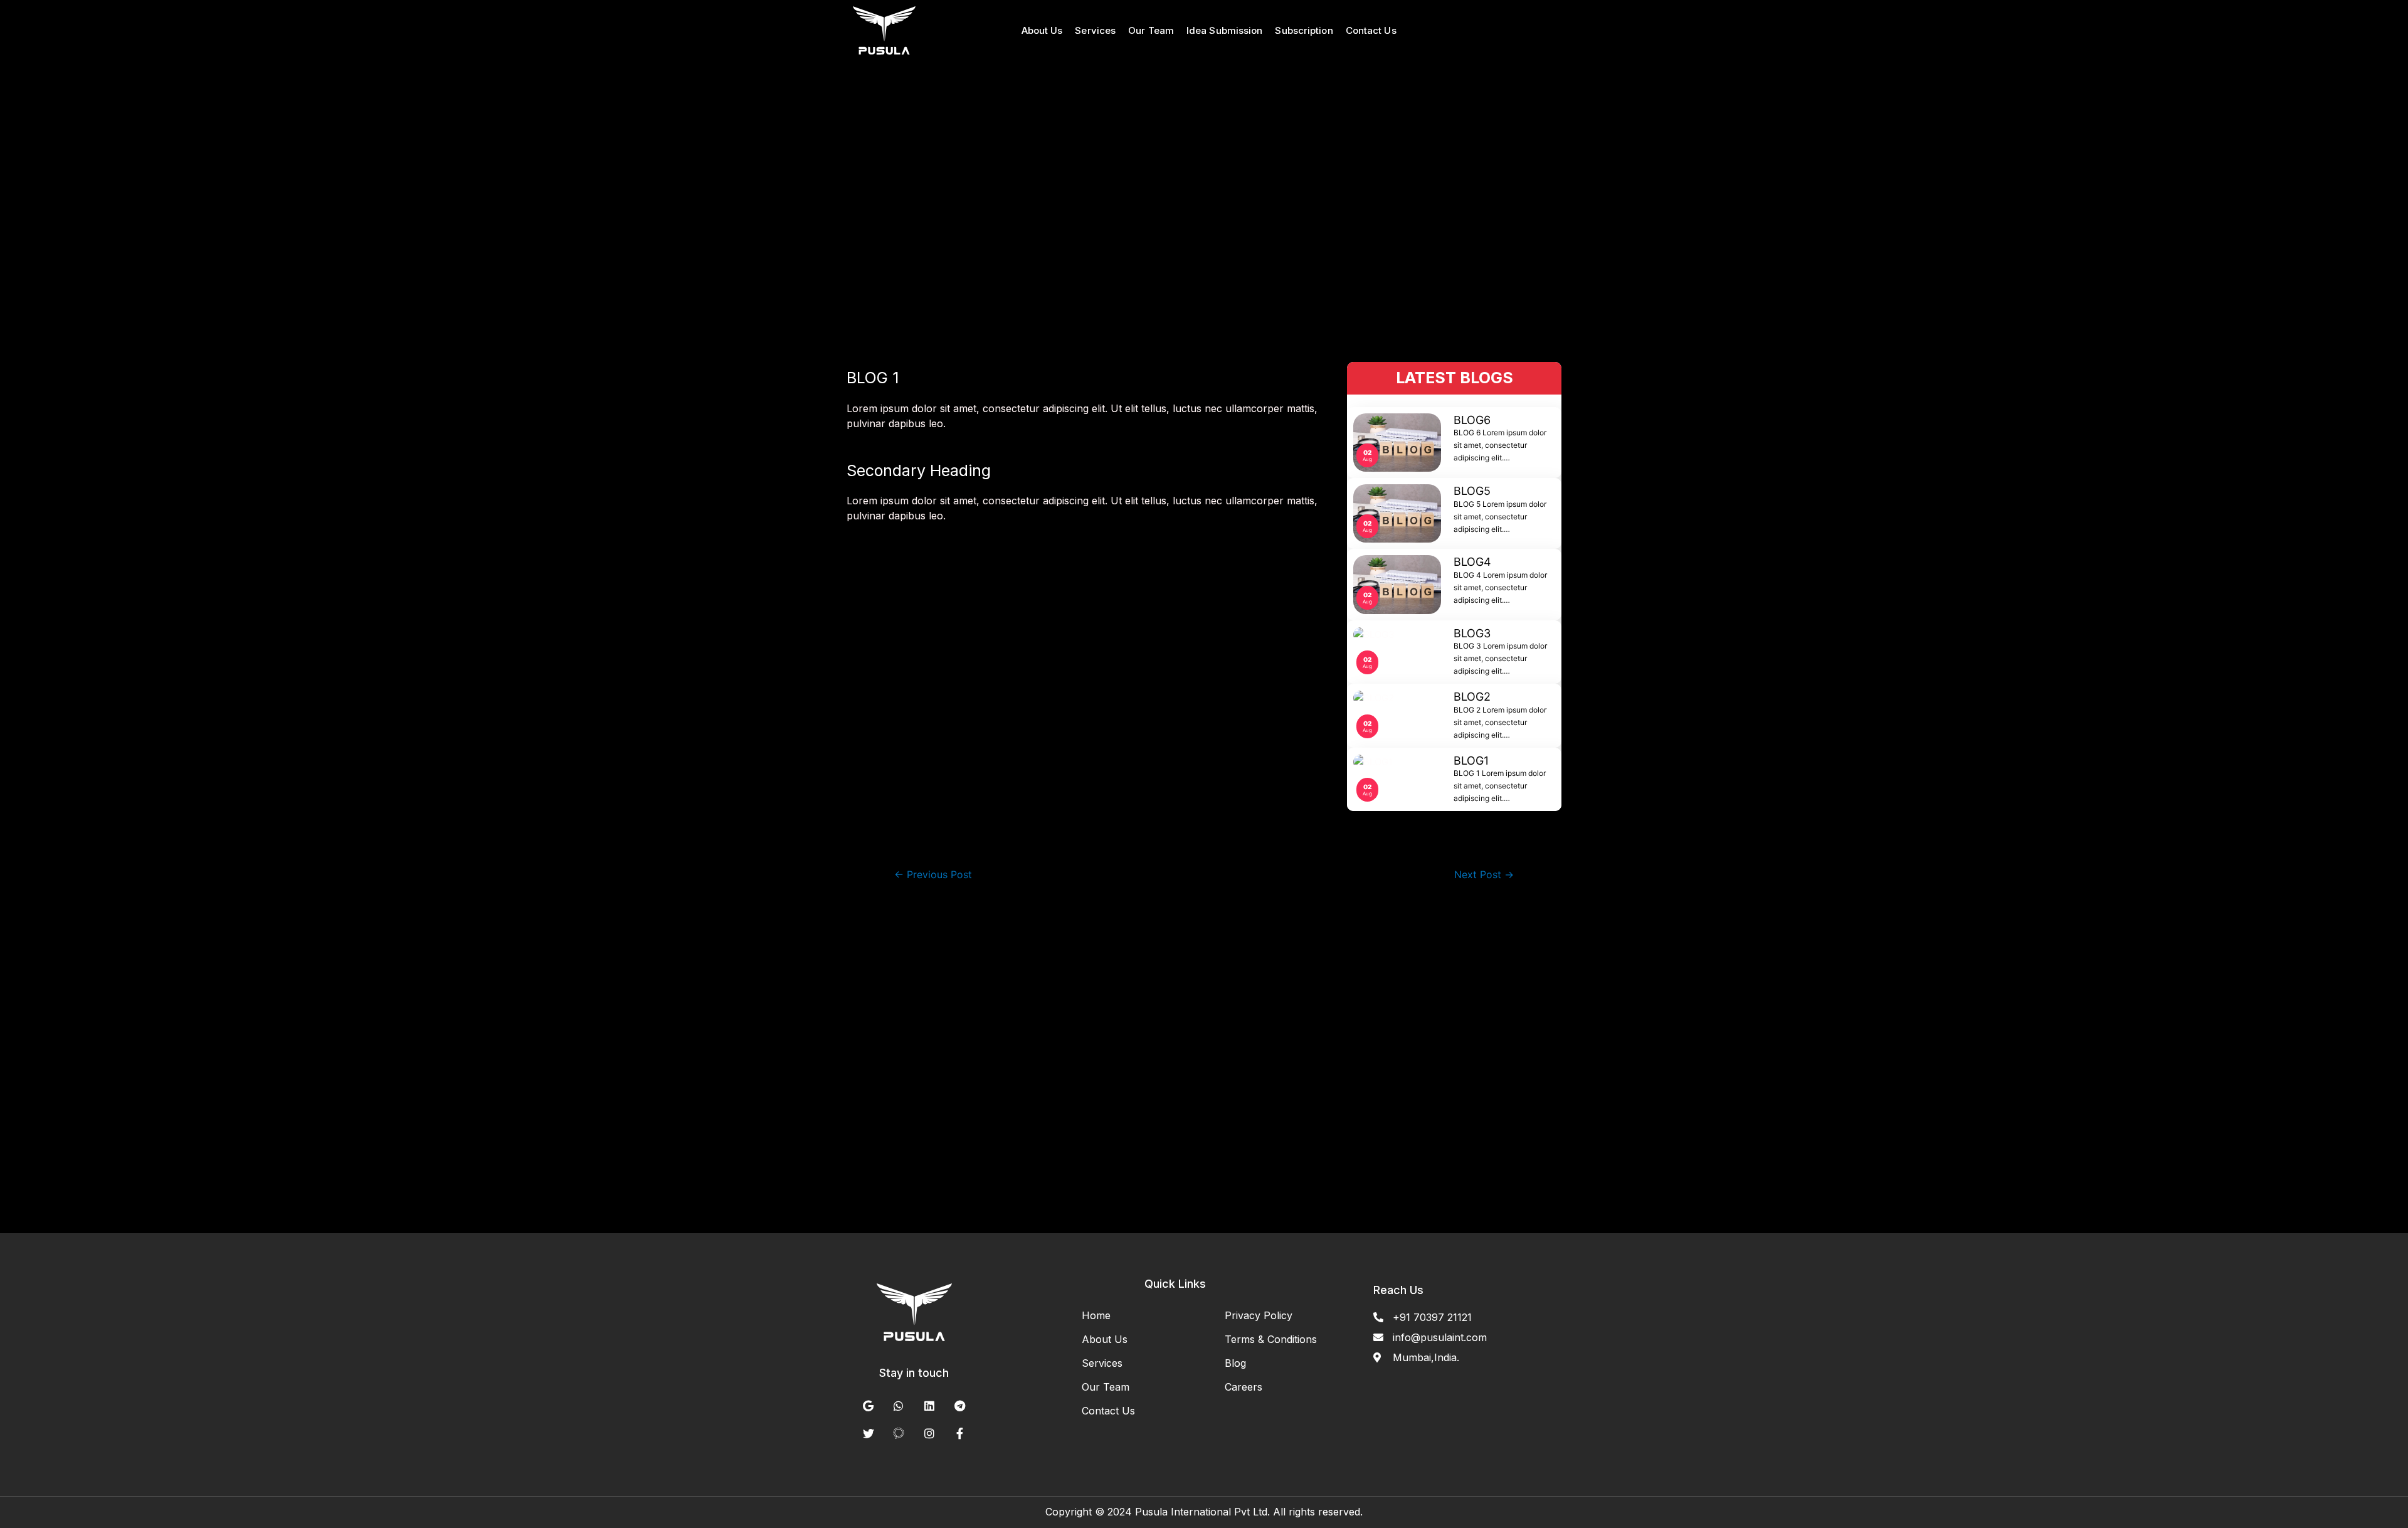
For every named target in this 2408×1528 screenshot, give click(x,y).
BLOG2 (1472, 697)
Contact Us (1371, 30)
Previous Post (933, 875)
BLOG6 (1472, 420)
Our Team (1151, 30)
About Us (1042, 30)
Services (1095, 30)
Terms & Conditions (1271, 1339)
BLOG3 (1472, 633)
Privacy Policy (1259, 1315)
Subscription (1304, 30)
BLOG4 (1472, 562)
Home (1096, 1315)
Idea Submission (1225, 30)
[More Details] (890, 30)
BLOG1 (1471, 761)
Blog (1235, 1363)
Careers (1244, 1387)
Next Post (1484, 875)
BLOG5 (1472, 491)
